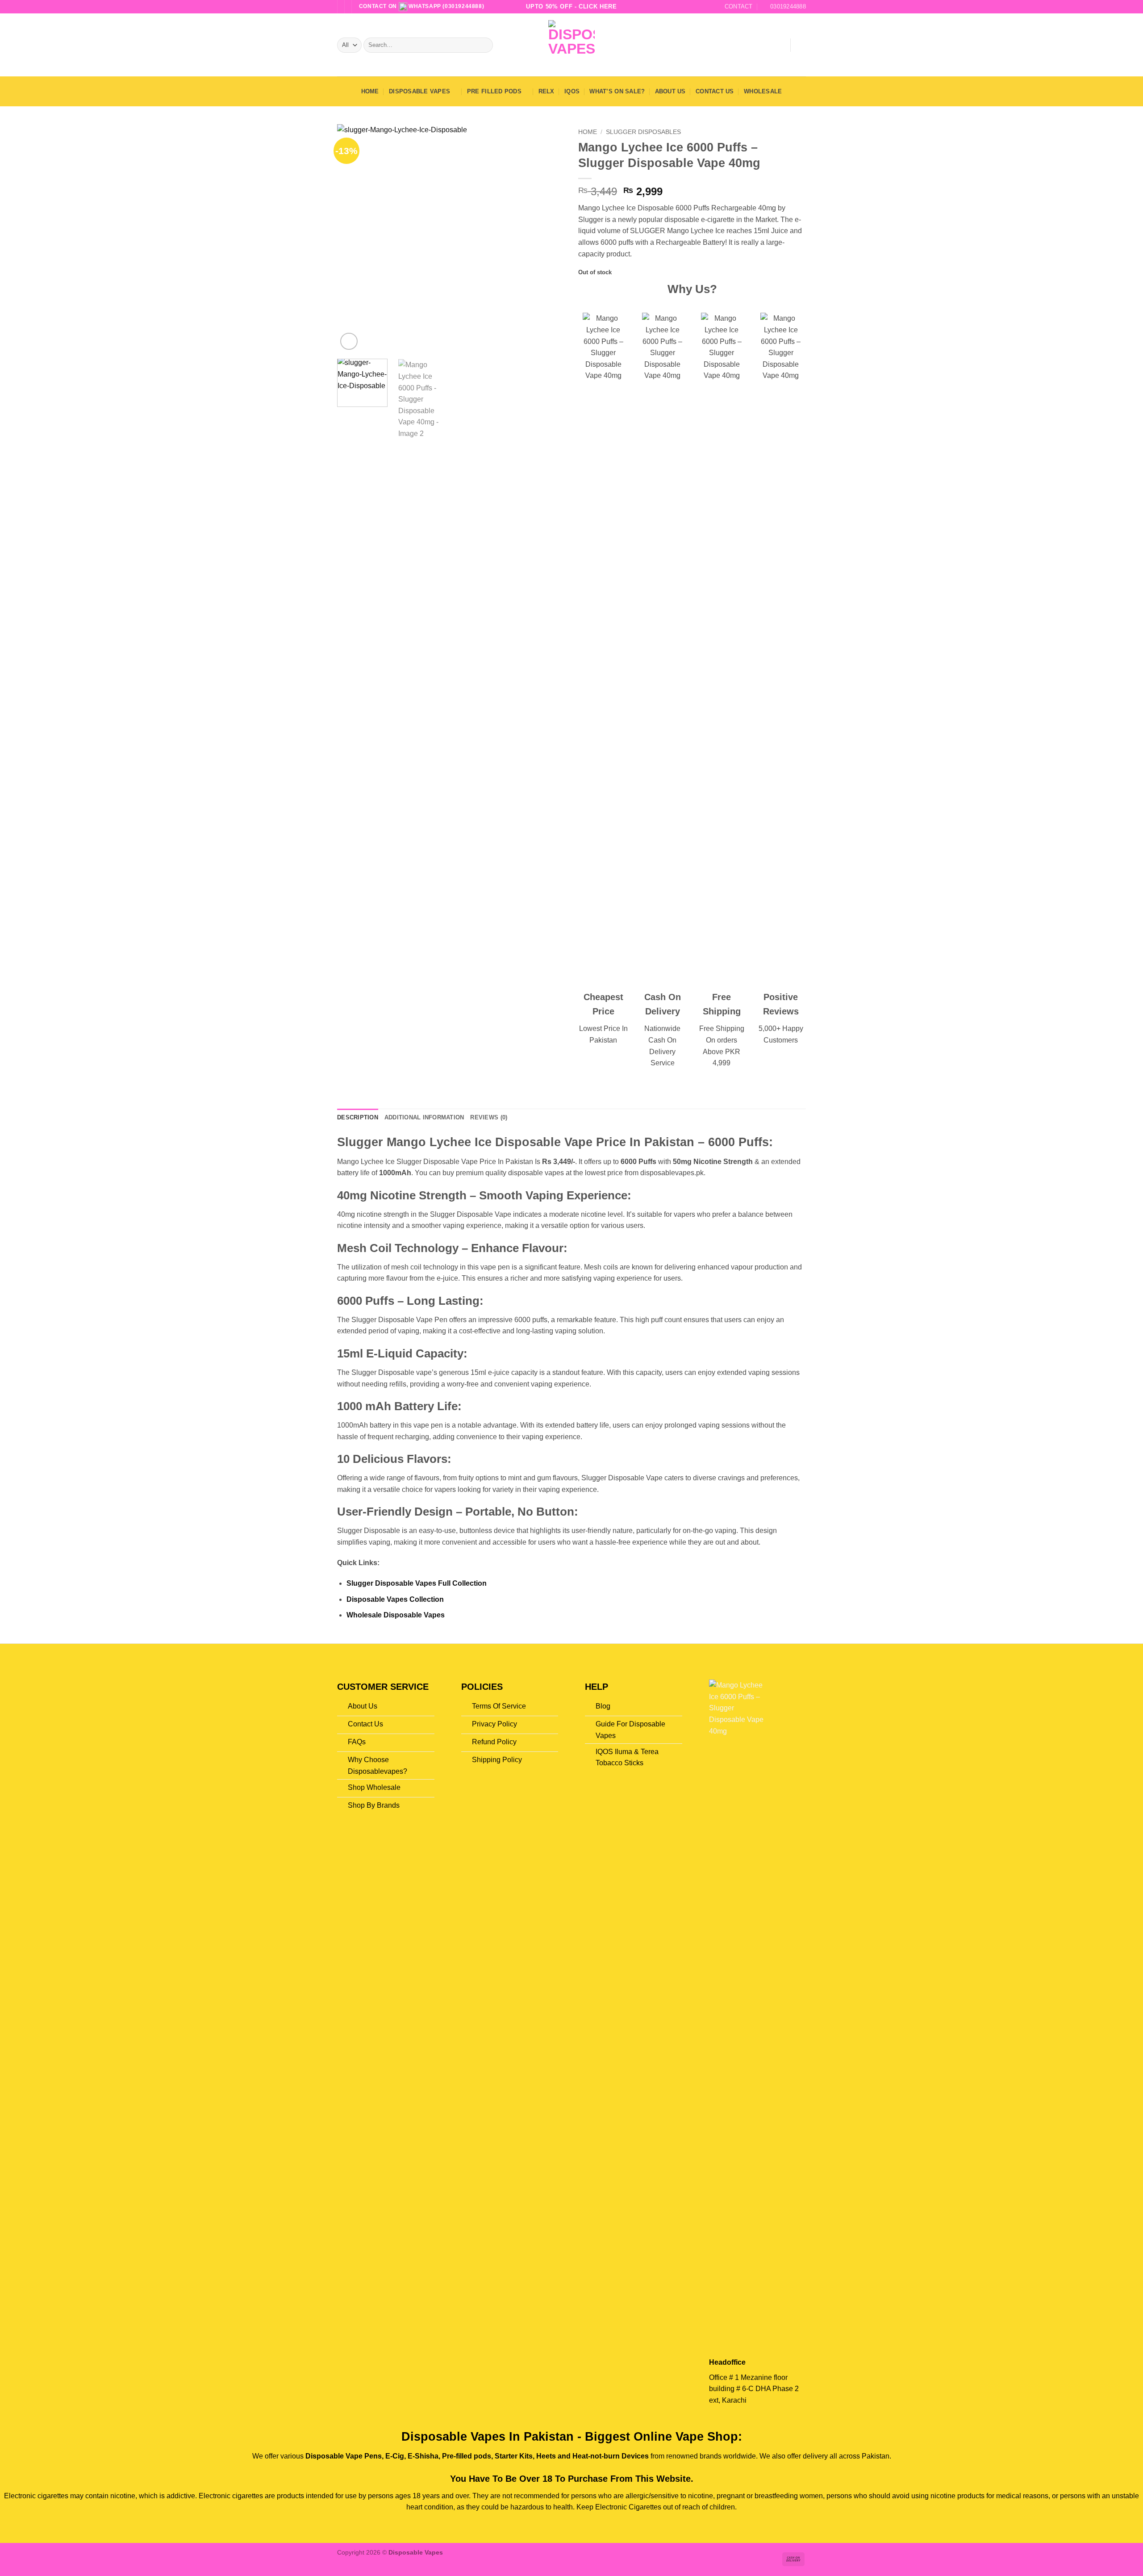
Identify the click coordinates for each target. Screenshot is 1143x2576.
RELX (546, 91)
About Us (670, 91)
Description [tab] (358, 1117)
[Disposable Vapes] (572, 45)
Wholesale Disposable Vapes (396, 1615)
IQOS (572, 91)
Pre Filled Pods (494, 91)
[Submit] (485, 45)
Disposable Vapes (419, 91)
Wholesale (763, 91)
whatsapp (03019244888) (446, 6)
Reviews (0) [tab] (489, 1117)
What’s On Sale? (617, 91)
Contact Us (715, 91)
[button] (779, 45)
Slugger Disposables (643, 132)
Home (370, 91)
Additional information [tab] (424, 1117)
